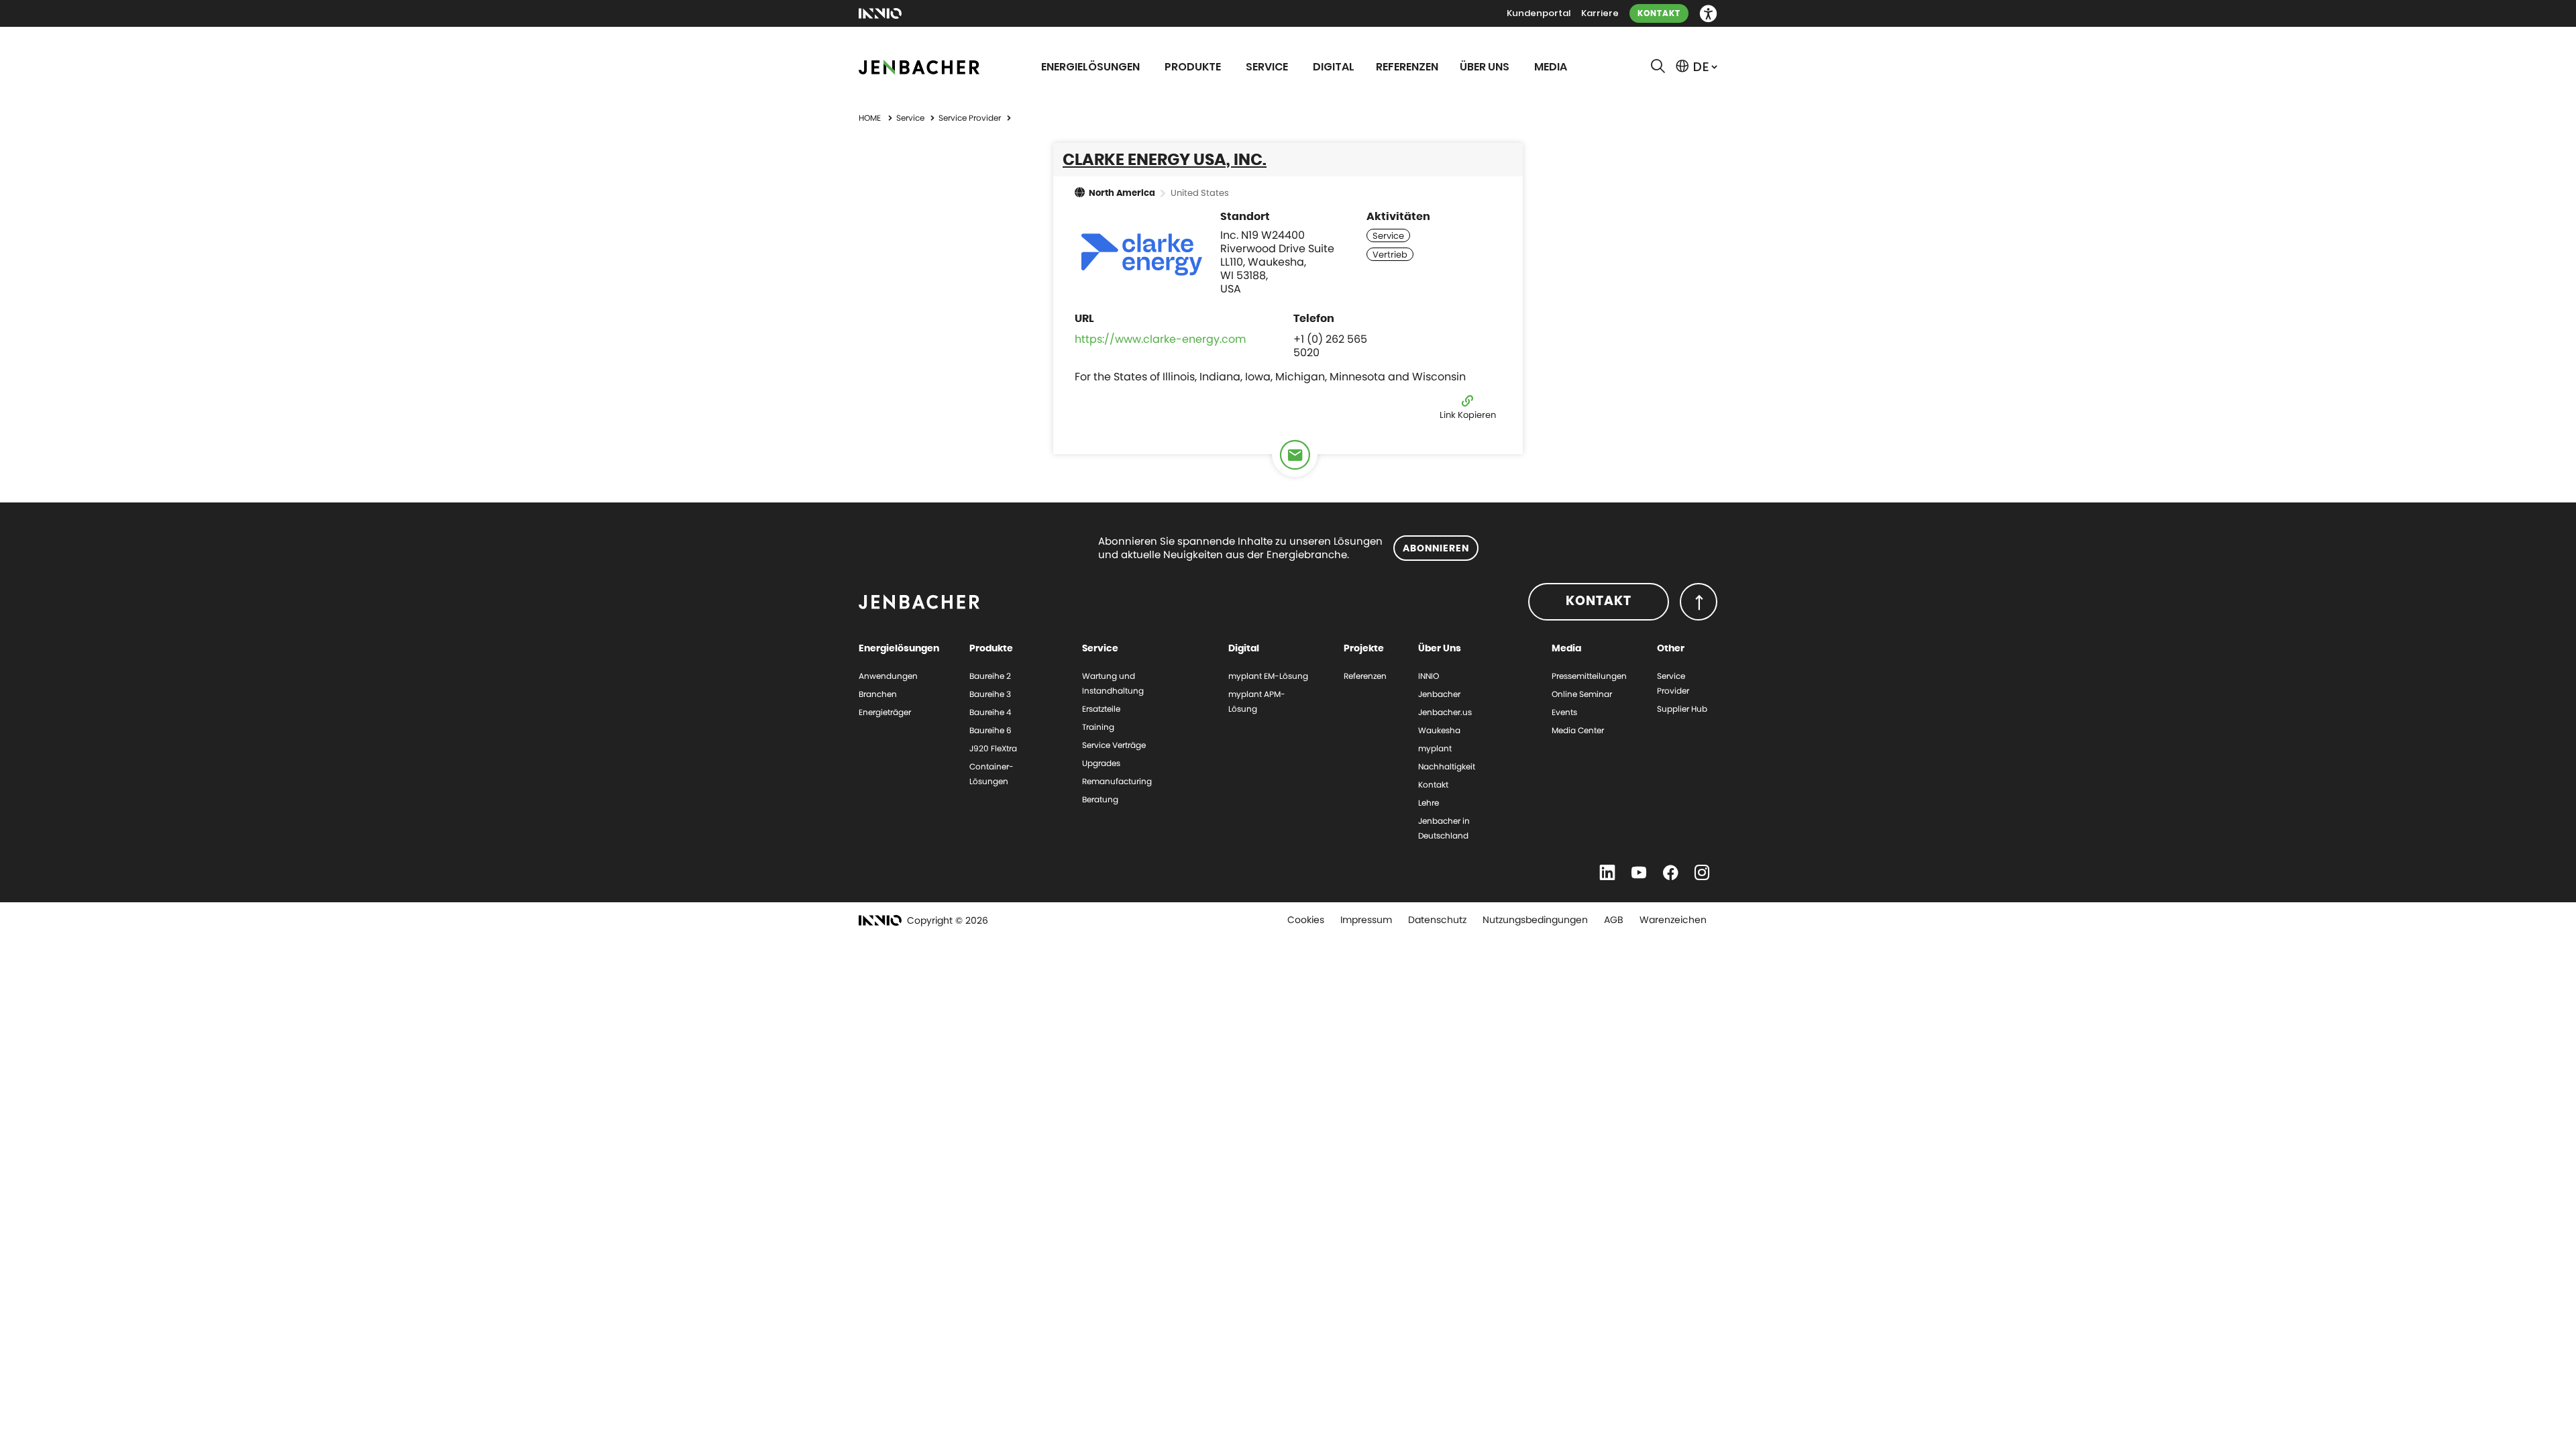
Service (911, 118)
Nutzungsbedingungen (1535, 920)
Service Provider (971, 118)
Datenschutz (1437, 920)
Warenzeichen (1673, 920)
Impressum (1366, 920)
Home (870, 118)
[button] (1708, 14)
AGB (1614, 920)
